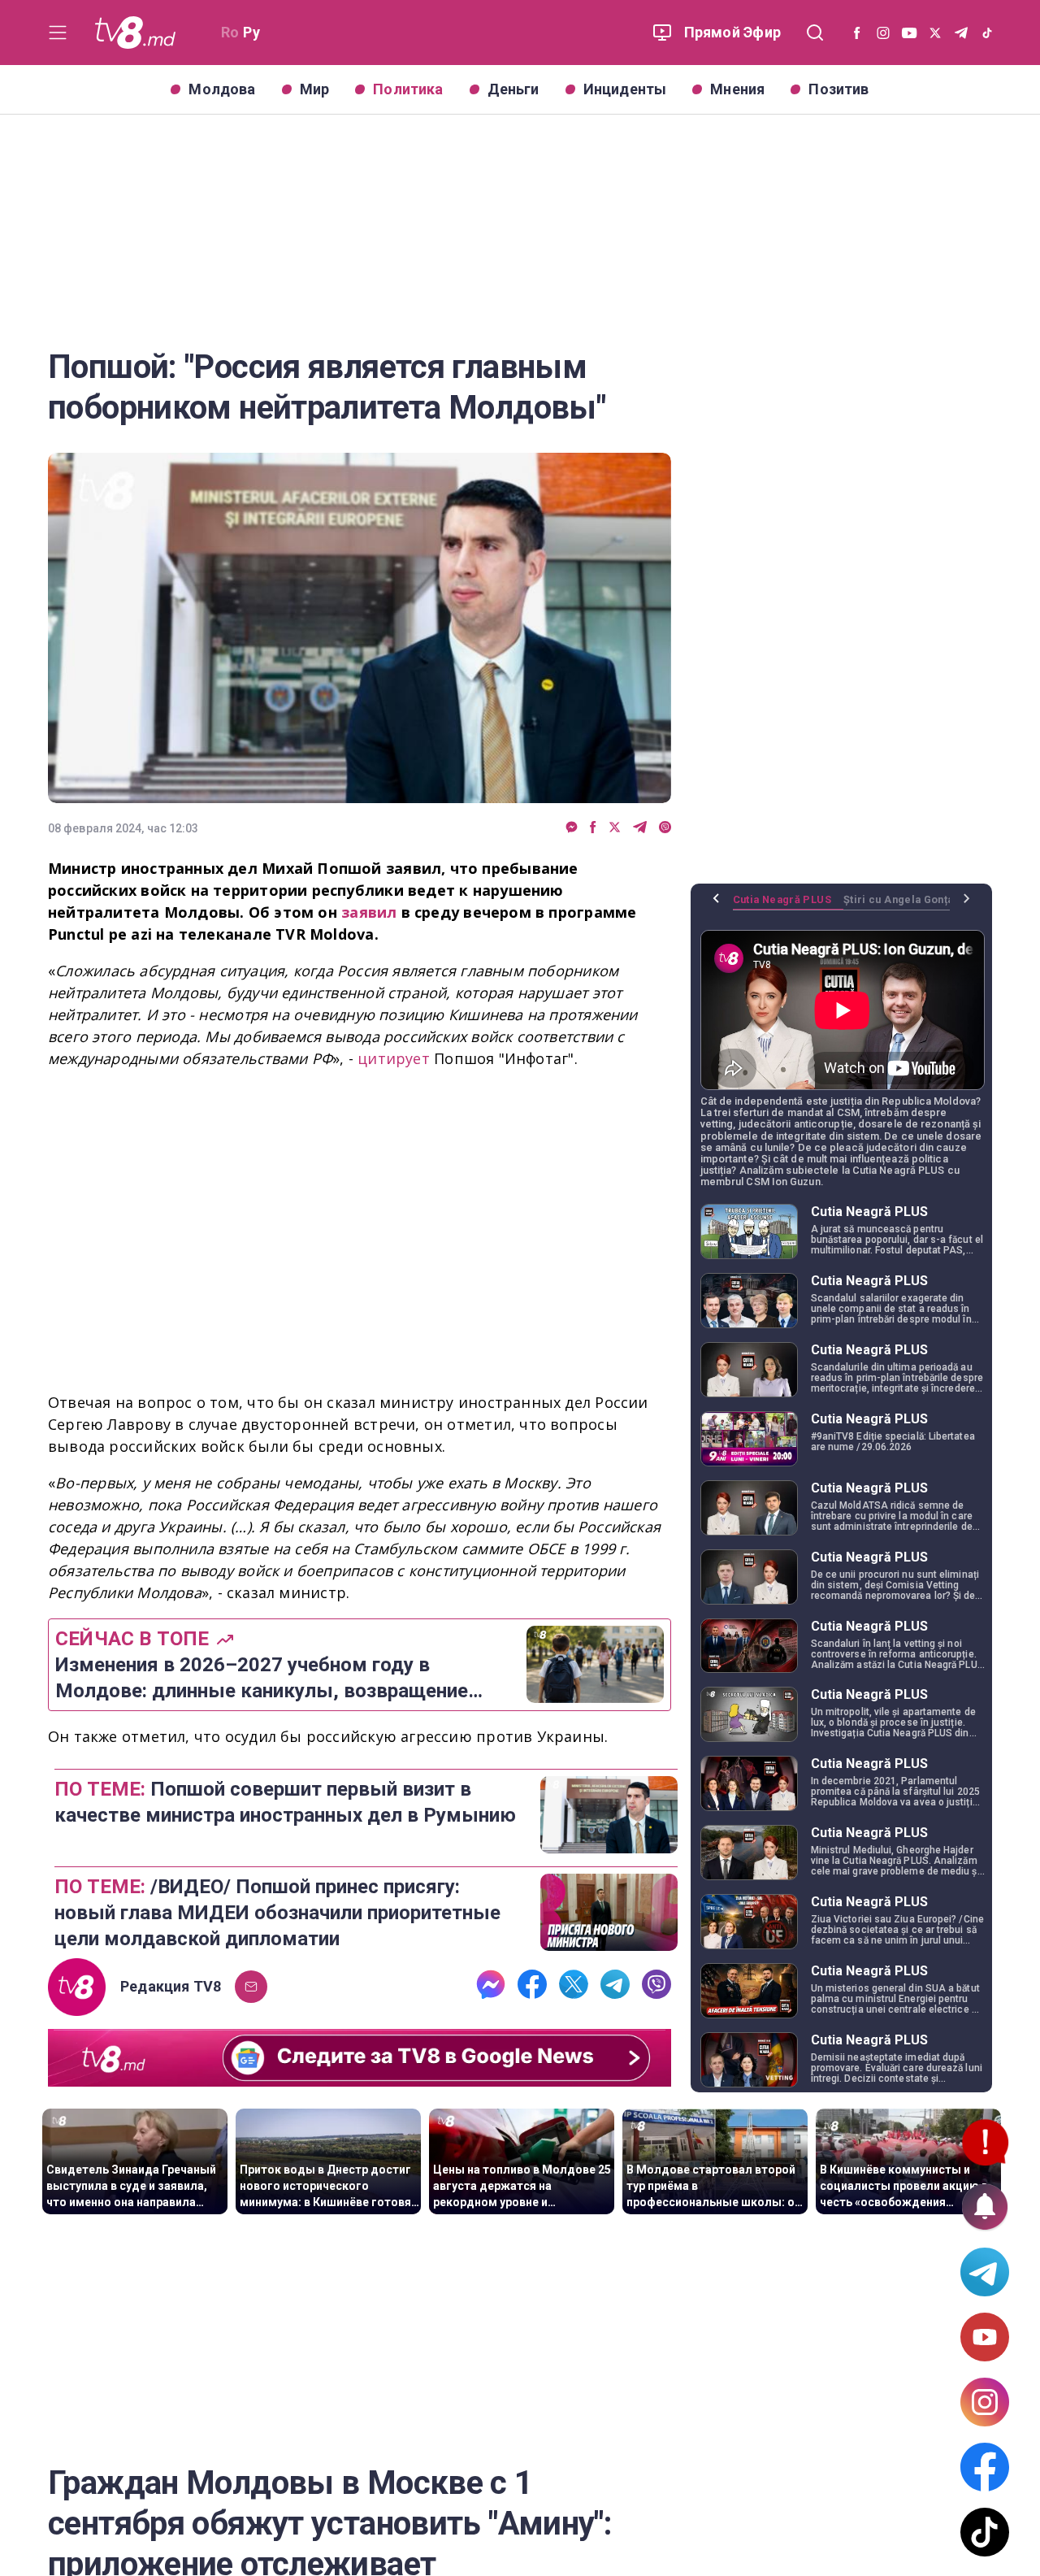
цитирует (396, 1058)
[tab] (788, 906)
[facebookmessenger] (572, 828)
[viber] (665, 828)
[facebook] (593, 828)
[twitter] (615, 828)
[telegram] (640, 828)
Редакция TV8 (171, 1987)
